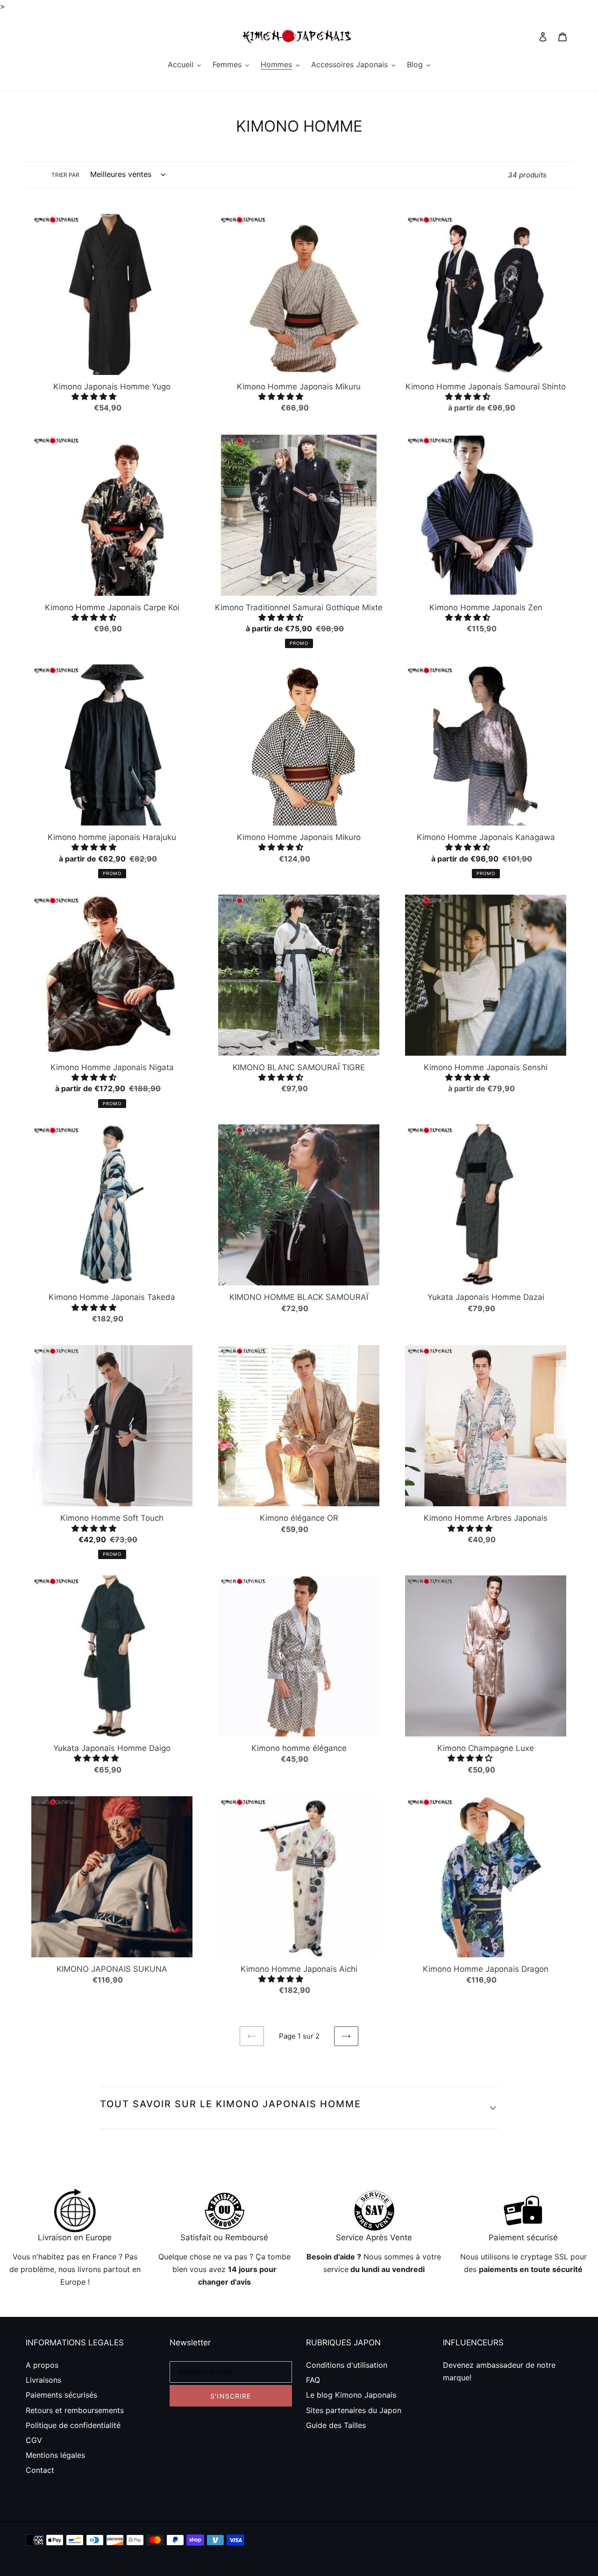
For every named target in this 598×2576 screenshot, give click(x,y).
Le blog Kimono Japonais (351, 2395)
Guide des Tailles (336, 2425)
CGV (34, 2440)
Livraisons (43, 2380)
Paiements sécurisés (61, 2395)
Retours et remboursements (75, 2410)
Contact (40, 2470)
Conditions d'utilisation (347, 2365)
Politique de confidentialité (73, 2425)
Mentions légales (55, 2455)
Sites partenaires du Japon (354, 2410)
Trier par (65, 175)
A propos (42, 2365)
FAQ (313, 2380)
